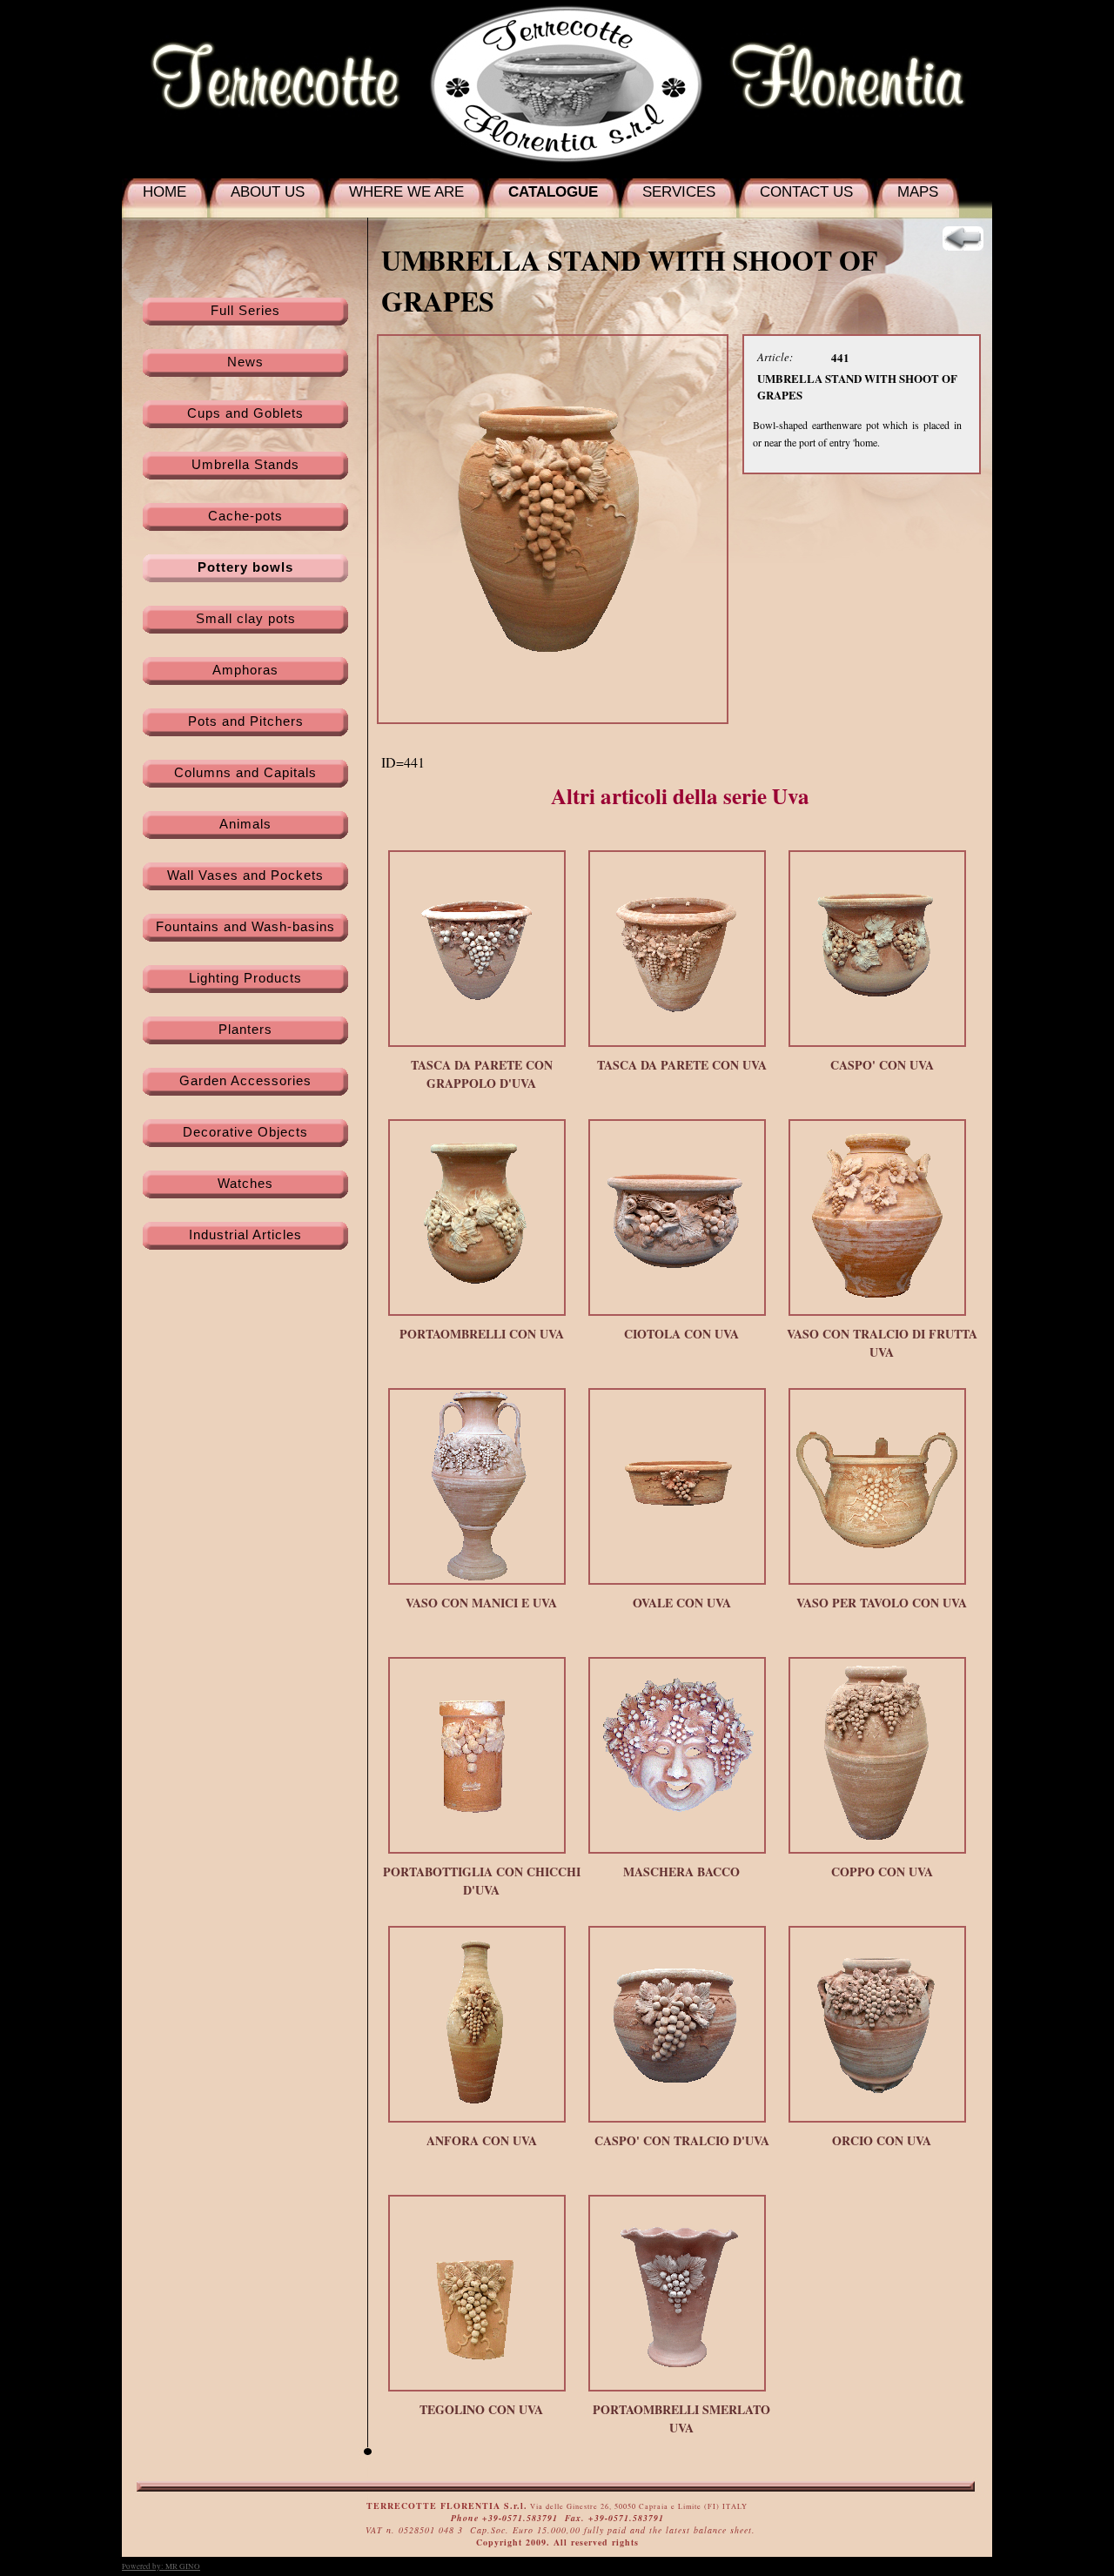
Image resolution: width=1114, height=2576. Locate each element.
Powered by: (161, 2566)
